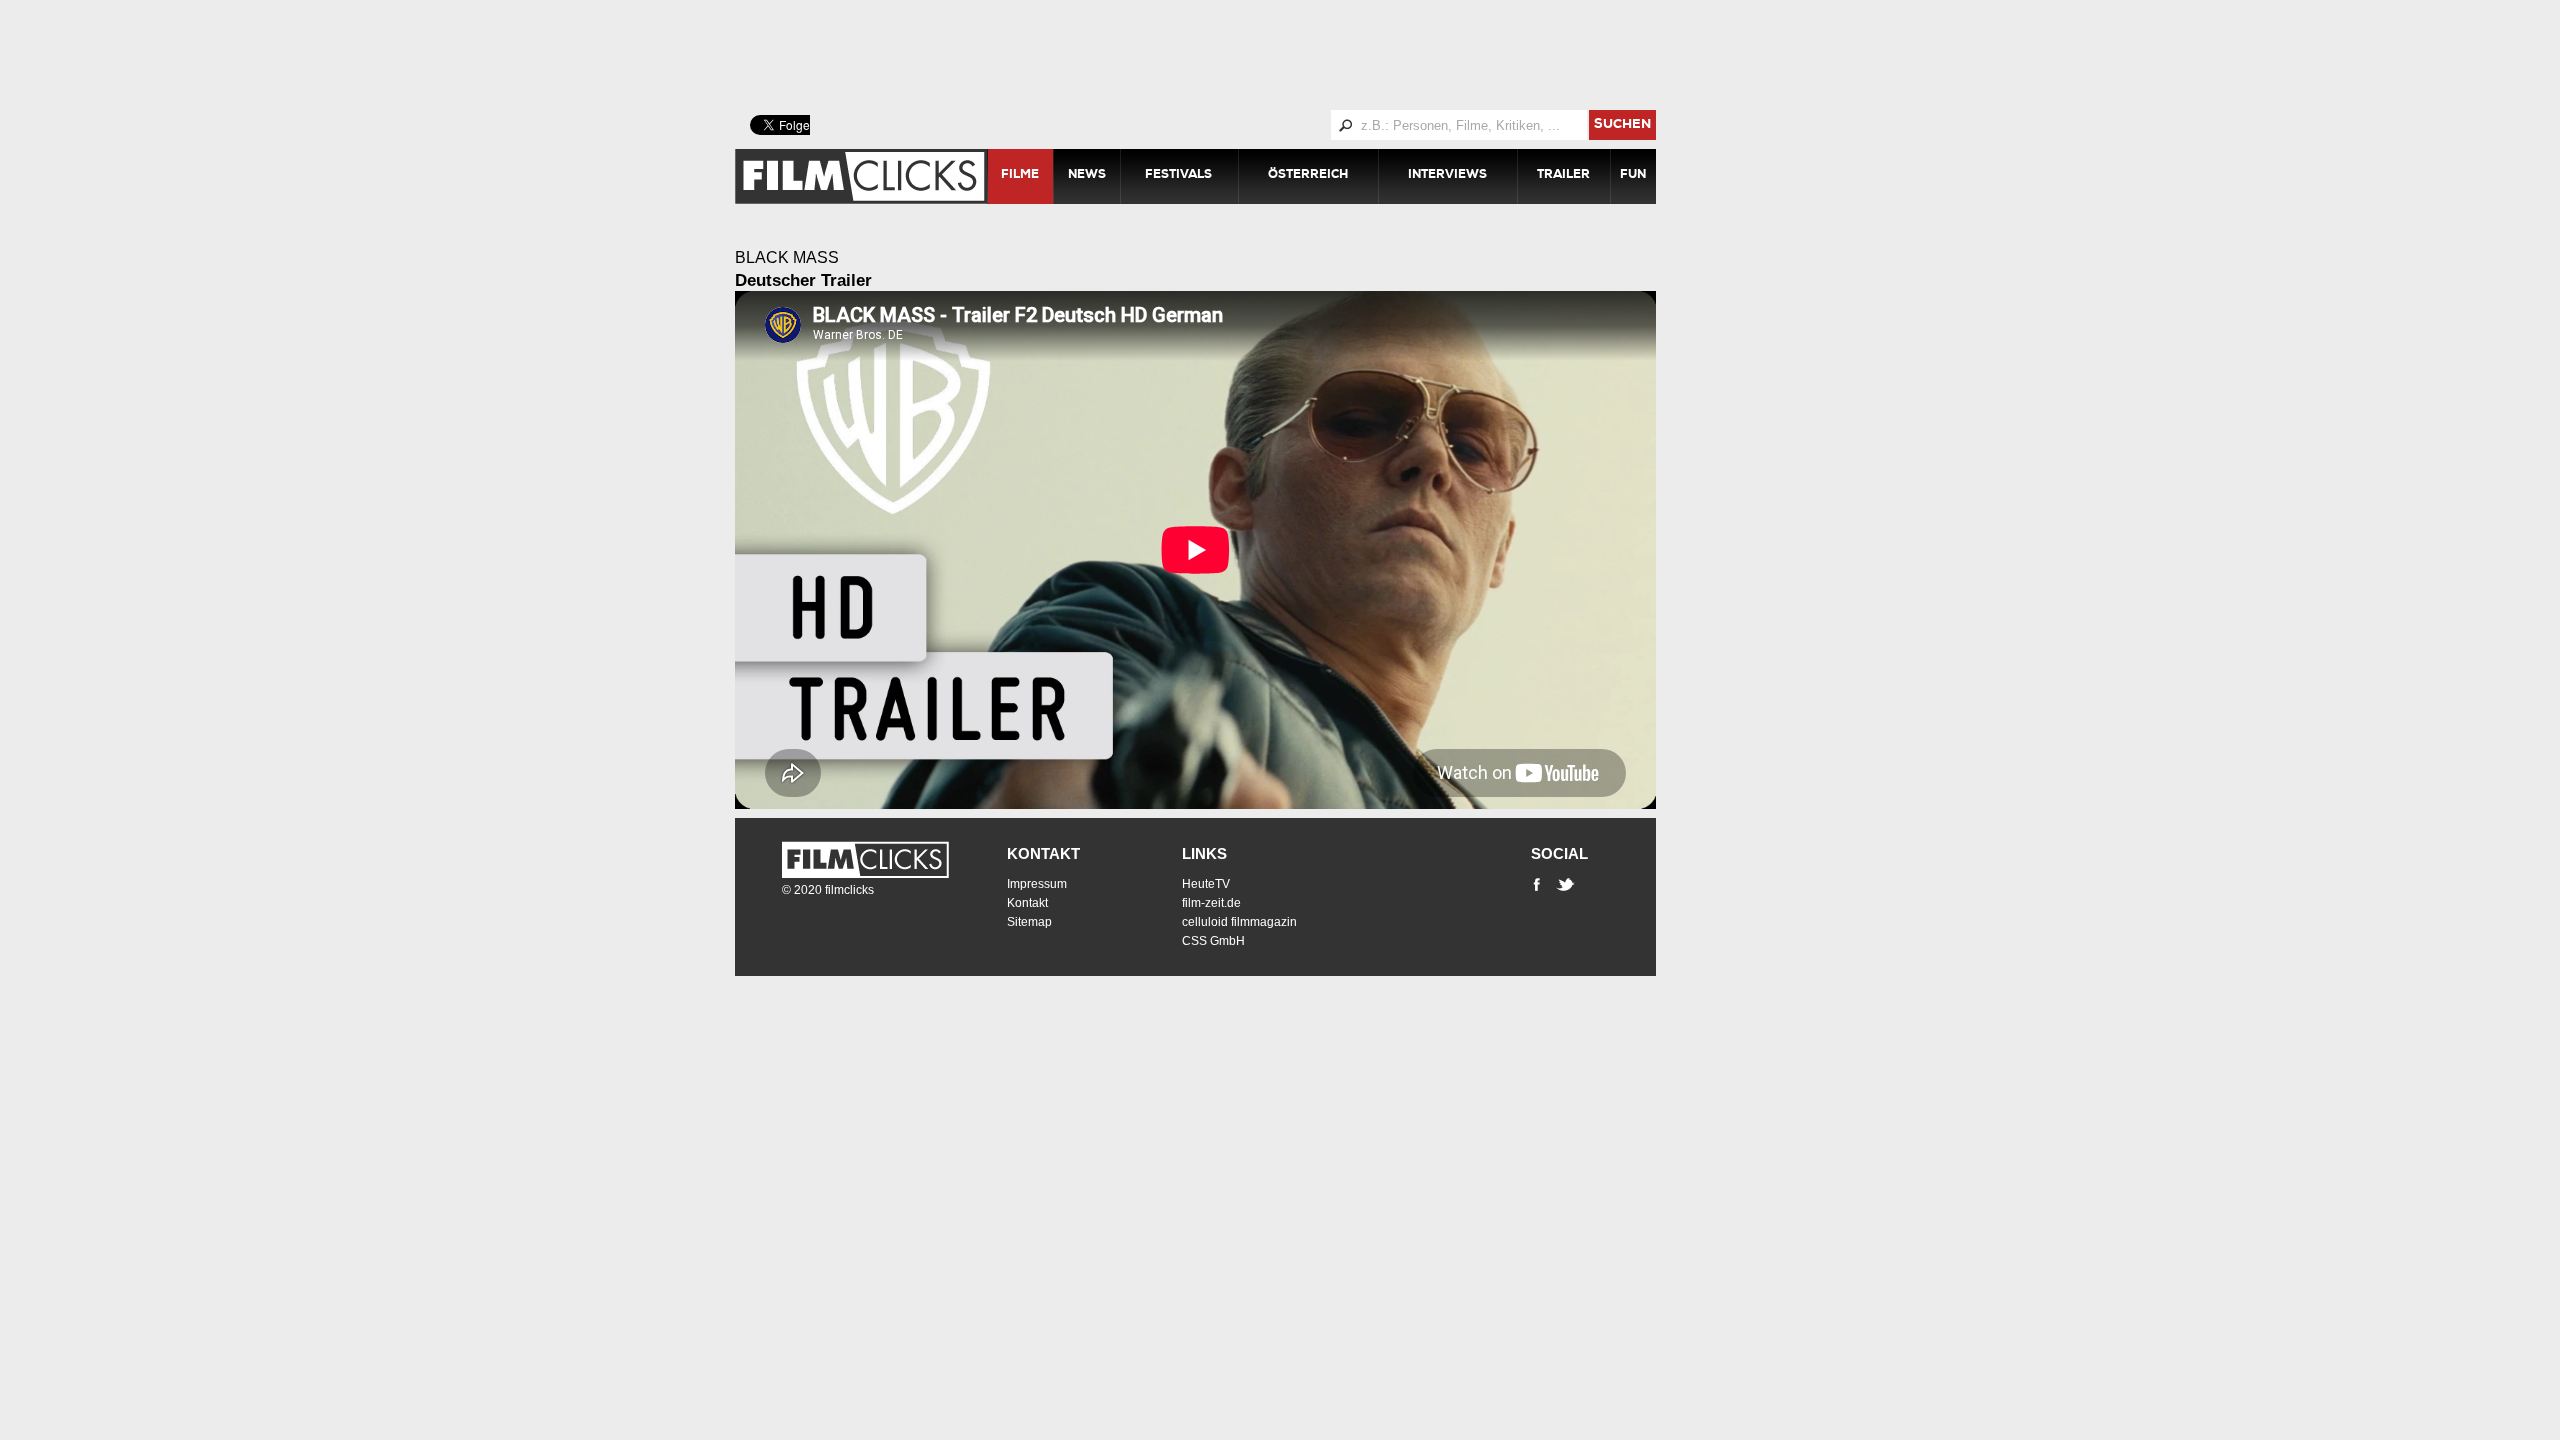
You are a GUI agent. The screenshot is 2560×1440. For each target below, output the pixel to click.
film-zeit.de (1211, 903)
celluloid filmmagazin (1239, 922)
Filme (1020, 176)
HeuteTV (1206, 884)
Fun (1633, 176)
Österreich (1308, 176)
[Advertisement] (1220, 55)
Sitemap (1029, 922)
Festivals (1178, 176)
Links (1204, 853)
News (1087, 176)
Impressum (1037, 884)
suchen (1622, 125)
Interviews (1447, 176)
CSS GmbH (1213, 941)
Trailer (1563, 176)
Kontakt (1043, 853)
